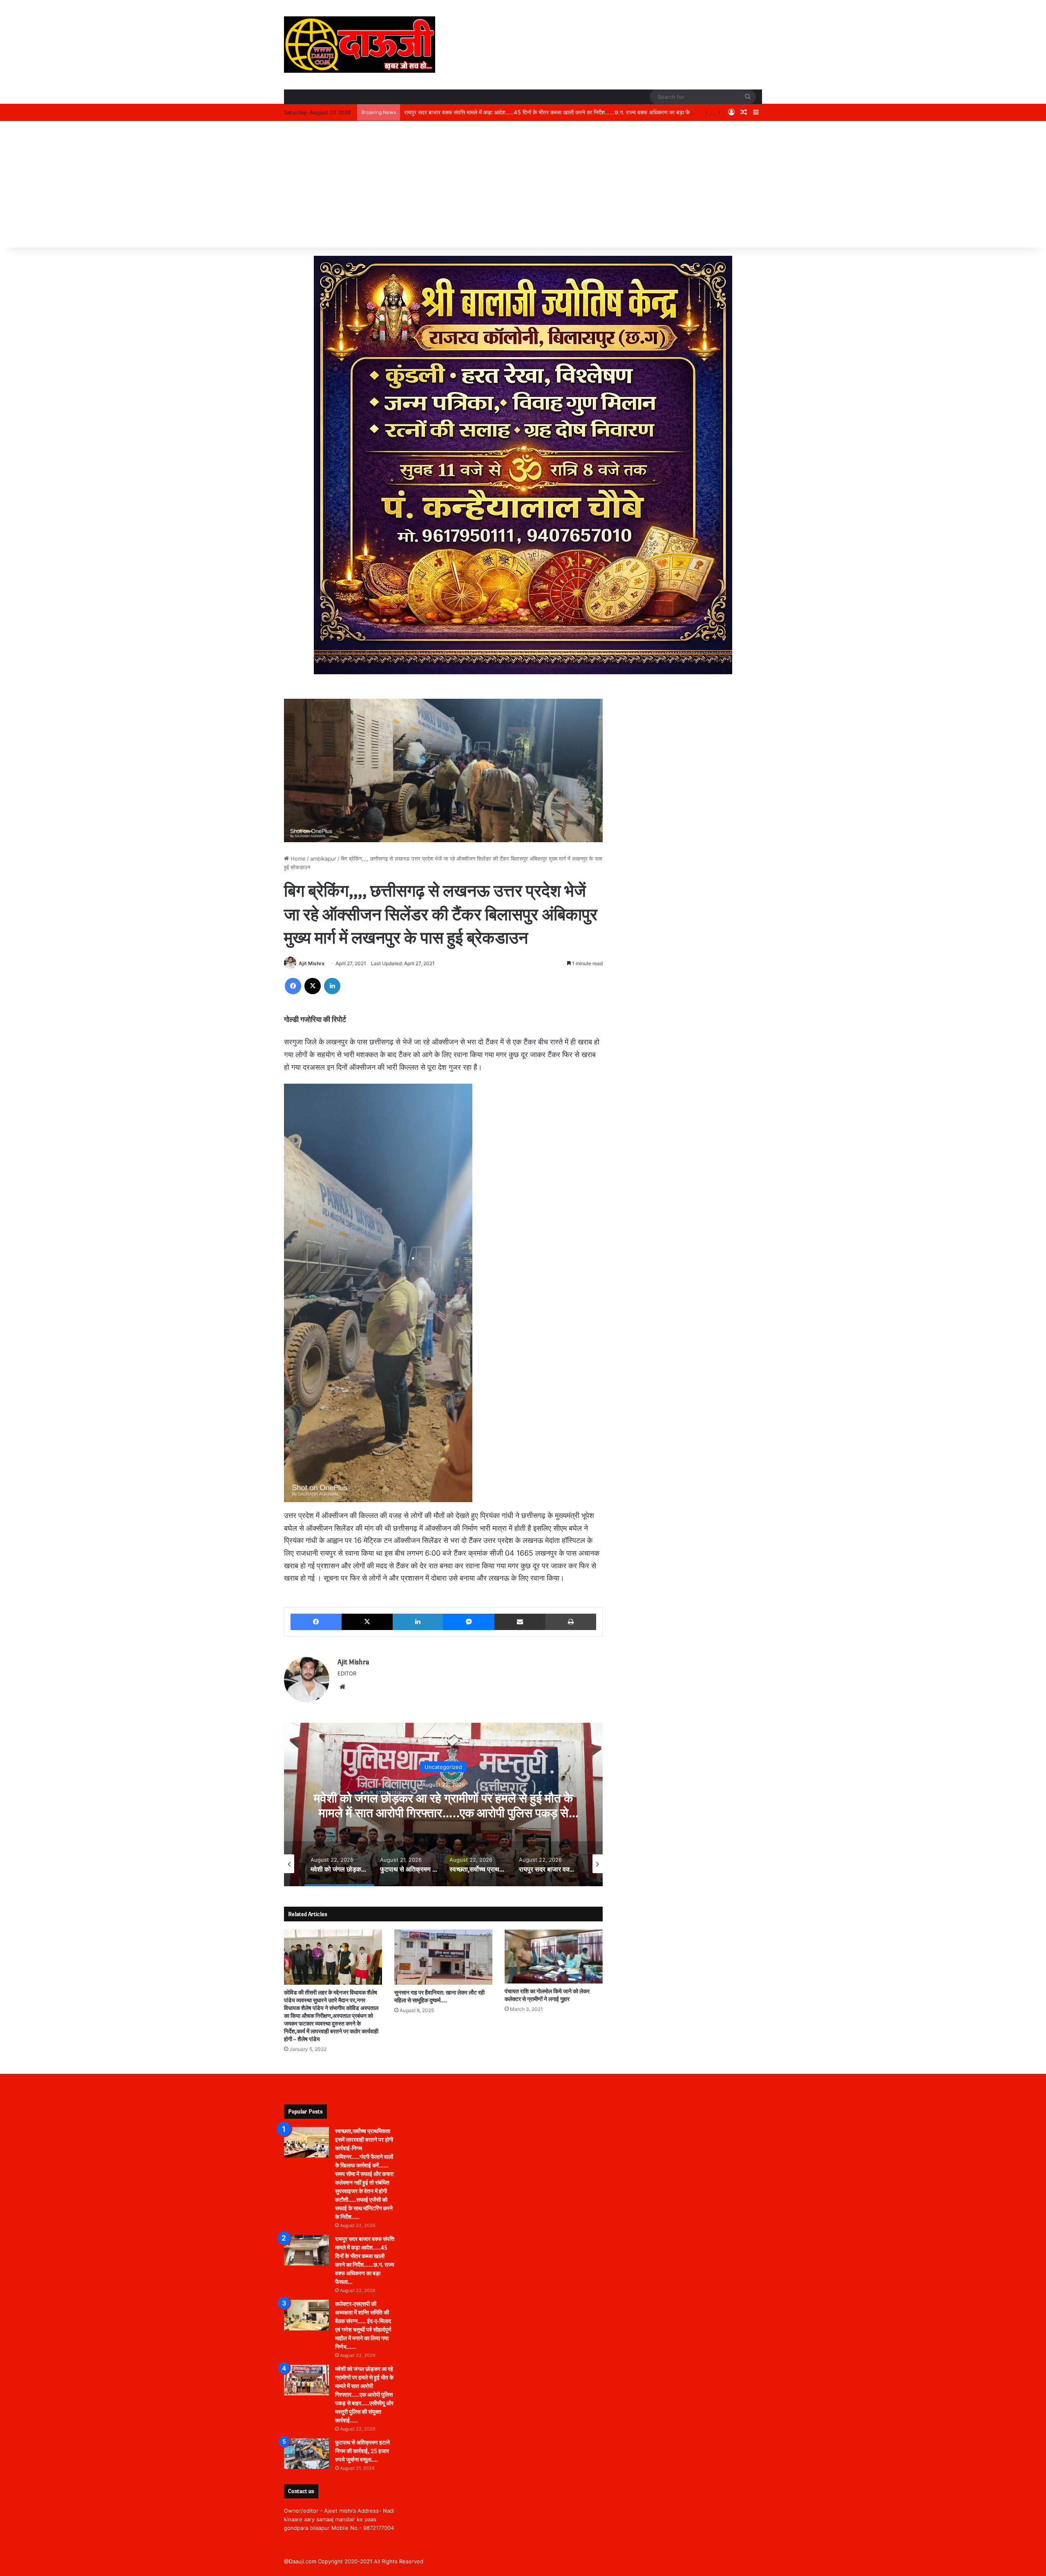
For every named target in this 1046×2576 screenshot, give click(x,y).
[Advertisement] (523, 186)
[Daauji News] (360, 45)
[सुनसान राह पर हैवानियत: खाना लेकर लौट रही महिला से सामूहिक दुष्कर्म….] (443, 1957)
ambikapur (323, 859)
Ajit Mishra (312, 963)
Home (297, 859)
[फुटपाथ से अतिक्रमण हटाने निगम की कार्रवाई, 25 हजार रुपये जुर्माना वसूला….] (306, 2454)
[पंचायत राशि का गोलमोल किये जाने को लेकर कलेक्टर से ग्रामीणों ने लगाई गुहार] (554, 1957)
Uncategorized (443, 1767)
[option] (443, 1805)
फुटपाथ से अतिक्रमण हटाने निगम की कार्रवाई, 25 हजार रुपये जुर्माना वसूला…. (362, 2451)
